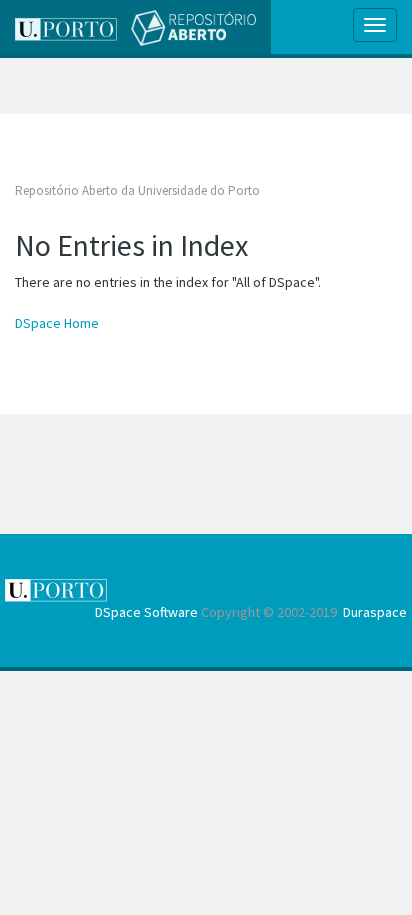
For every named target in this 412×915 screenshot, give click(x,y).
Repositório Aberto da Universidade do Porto (137, 190)
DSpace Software (146, 612)
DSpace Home (57, 323)
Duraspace (375, 612)
